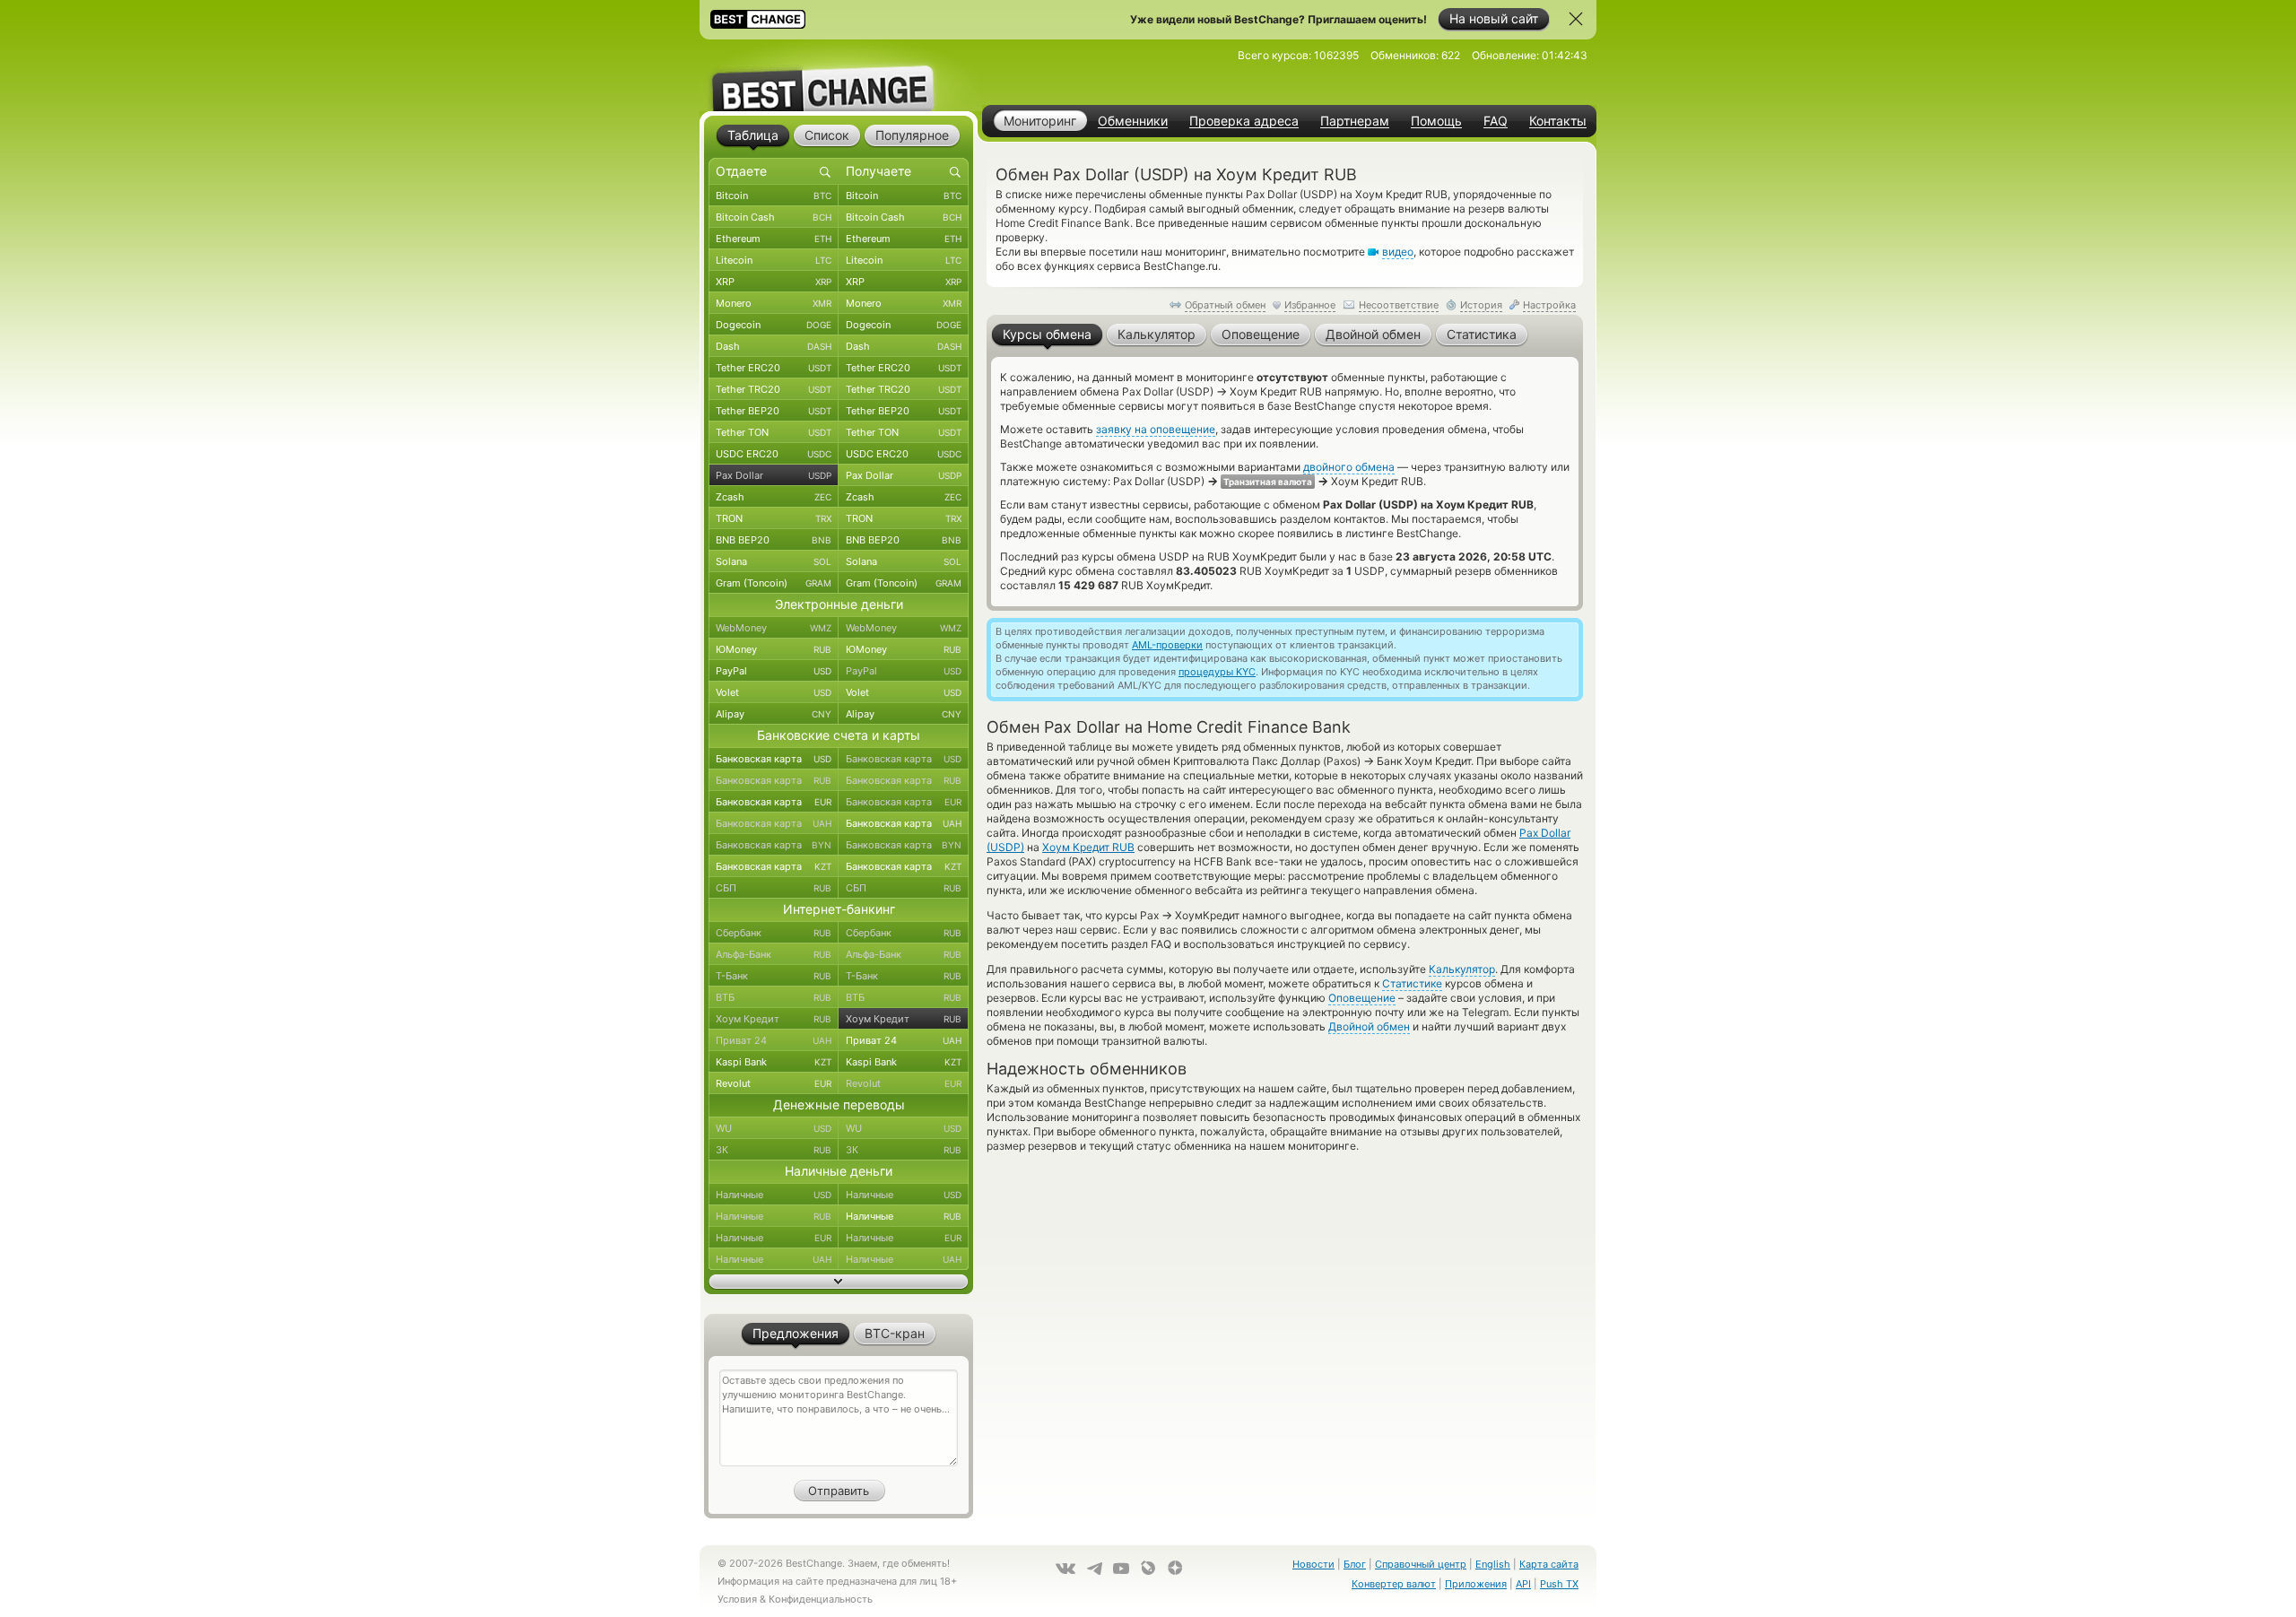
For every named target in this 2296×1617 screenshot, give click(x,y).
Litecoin (774, 260)
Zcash (774, 497)
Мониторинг (1040, 121)
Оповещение (1362, 998)
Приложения (1476, 1584)
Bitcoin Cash (774, 217)
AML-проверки (1167, 645)
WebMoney (774, 628)
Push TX (1559, 1584)
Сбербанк (774, 933)
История (1481, 305)
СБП (774, 888)
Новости (1313, 1564)
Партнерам (1355, 121)
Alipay (774, 714)
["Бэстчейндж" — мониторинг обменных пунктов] (839, 75)
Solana (774, 561)
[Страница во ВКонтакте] (1065, 1569)
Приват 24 (774, 1040)
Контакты (1558, 121)
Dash (774, 346)
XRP (774, 282)
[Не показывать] (1576, 19)
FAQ (1496, 121)
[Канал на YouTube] (1121, 1569)
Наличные (774, 1195)
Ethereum (774, 239)
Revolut (774, 1083)
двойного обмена (1349, 467)
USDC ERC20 (774, 454)
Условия (737, 1599)
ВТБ (774, 997)
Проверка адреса (1244, 121)
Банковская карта (774, 759)
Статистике (1412, 983)
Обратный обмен (1225, 305)
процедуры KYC (1217, 672)
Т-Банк (774, 976)
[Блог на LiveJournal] (1148, 1568)
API (1523, 1584)
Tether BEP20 (774, 411)
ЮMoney (774, 649)
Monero (774, 303)
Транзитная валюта (1268, 482)
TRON (774, 518)
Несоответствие (1399, 305)
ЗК (774, 1150)
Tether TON (774, 432)
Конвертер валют (1394, 1584)
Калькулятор (1462, 969)
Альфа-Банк (774, 954)
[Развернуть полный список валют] (839, 1282)
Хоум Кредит (774, 1019)
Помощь (1436, 121)
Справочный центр (1421, 1564)
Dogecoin (774, 325)
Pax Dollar (774, 475)
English (1493, 1564)
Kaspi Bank (774, 1062)
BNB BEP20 (774, 540)
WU (774, 1128)
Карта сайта (1549, 1564)
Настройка (1549, 305)
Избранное (1310, 305)
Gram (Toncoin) (774, 583)
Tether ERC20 (774, 368)
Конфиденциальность (821, 1599)
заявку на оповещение (1156, 429)
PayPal (774, 671)
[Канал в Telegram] (1094, 1569)
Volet (774, 692)
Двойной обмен (1369, 1026)
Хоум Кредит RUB (1088, 847)
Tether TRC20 (774, 389)
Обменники (1133, 121)
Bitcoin (774, 196)
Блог (1355, 1564)
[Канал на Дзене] (1175, 1568)
